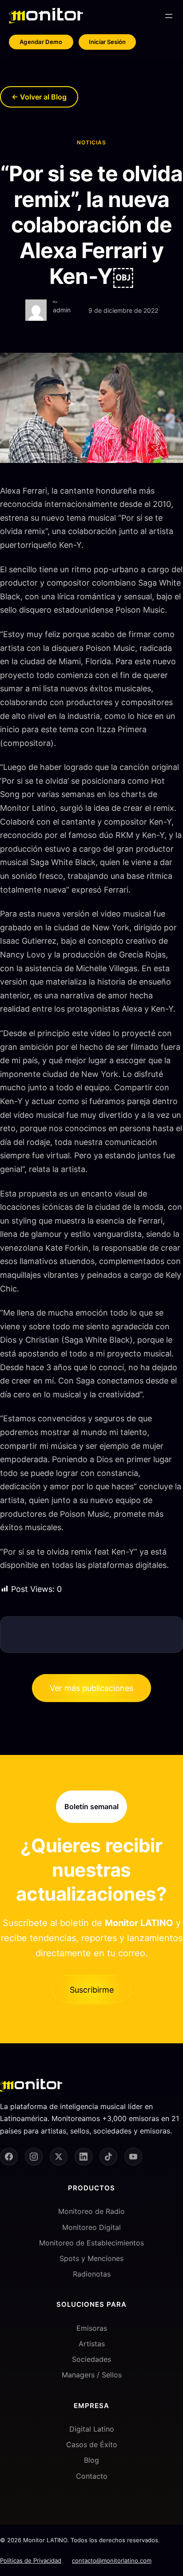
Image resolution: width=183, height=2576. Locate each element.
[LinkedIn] (84, 2157)
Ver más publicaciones (91, 1688)
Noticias (91, 142)
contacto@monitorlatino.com (112, 2560)
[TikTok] (108, 2157)
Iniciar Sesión (107, 42)
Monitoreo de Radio (91, 2211)
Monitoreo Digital (91, 2227)
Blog (91, 2460)
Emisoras (92, 2328)
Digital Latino (92, 2429)
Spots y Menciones (91, 2258)
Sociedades (91, 2359)
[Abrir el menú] (169, 16)
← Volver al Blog (39, 97)
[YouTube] (133, 2157)
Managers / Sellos (92, 2375)
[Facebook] (9, 2157)
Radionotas (92, 2274)
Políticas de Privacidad (31, 2560)
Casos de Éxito (92, 2444)
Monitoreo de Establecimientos (91, 2243)
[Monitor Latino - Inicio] (46, 16)
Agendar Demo (41, 42)
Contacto (92, 2476)
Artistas (92, 2344)
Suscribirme (92, 1990)
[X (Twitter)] (59, 2157)
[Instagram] (34, 2157)
